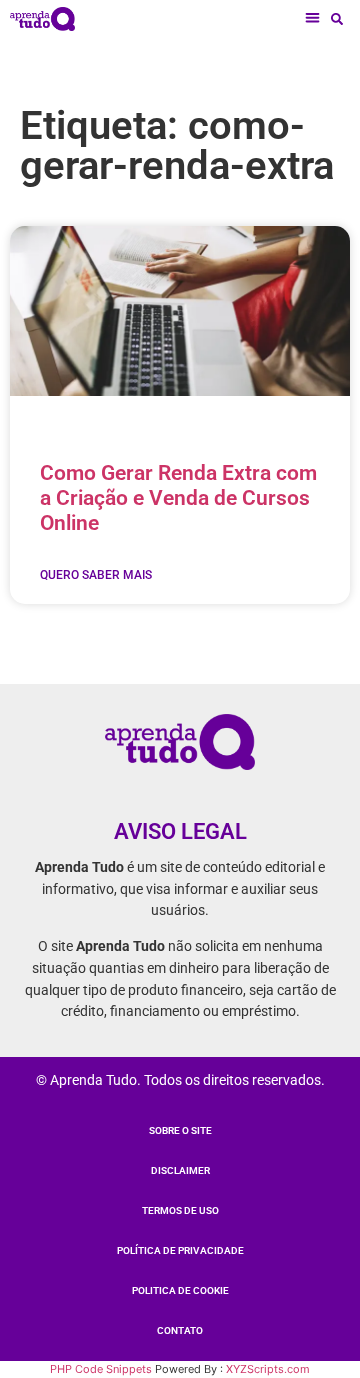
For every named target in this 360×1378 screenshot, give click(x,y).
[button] (313, 18)
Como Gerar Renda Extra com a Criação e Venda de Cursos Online (178, 498)
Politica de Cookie (180, 1290)
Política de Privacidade (180, 1250)
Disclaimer (180, 1170)
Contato (180, 1330)
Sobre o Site (180, 1130)
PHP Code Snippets (101, 1369)
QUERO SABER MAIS (96, 575)
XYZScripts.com (268, 1369)
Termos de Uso (180, 1210)
